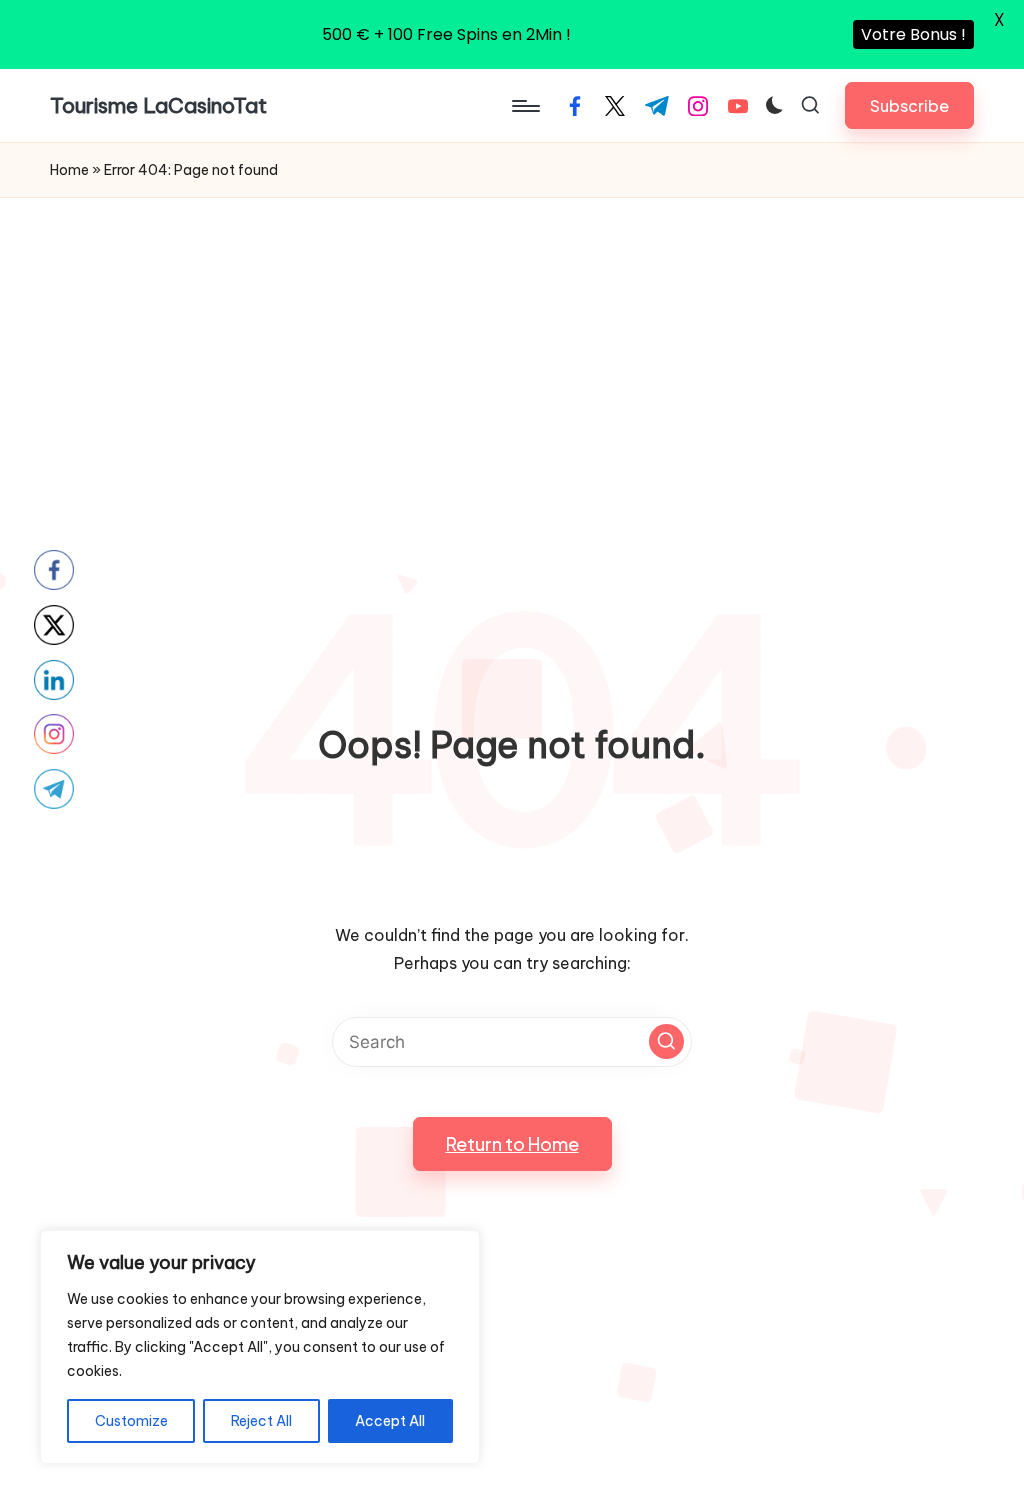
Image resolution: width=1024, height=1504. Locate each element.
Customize (131, 1421)
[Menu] (524, 106)
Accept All (390, 1421)
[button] (909, 105)
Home (69, 170)
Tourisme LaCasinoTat (158, 105)
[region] (260, 1347)
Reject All (261, 1421)
